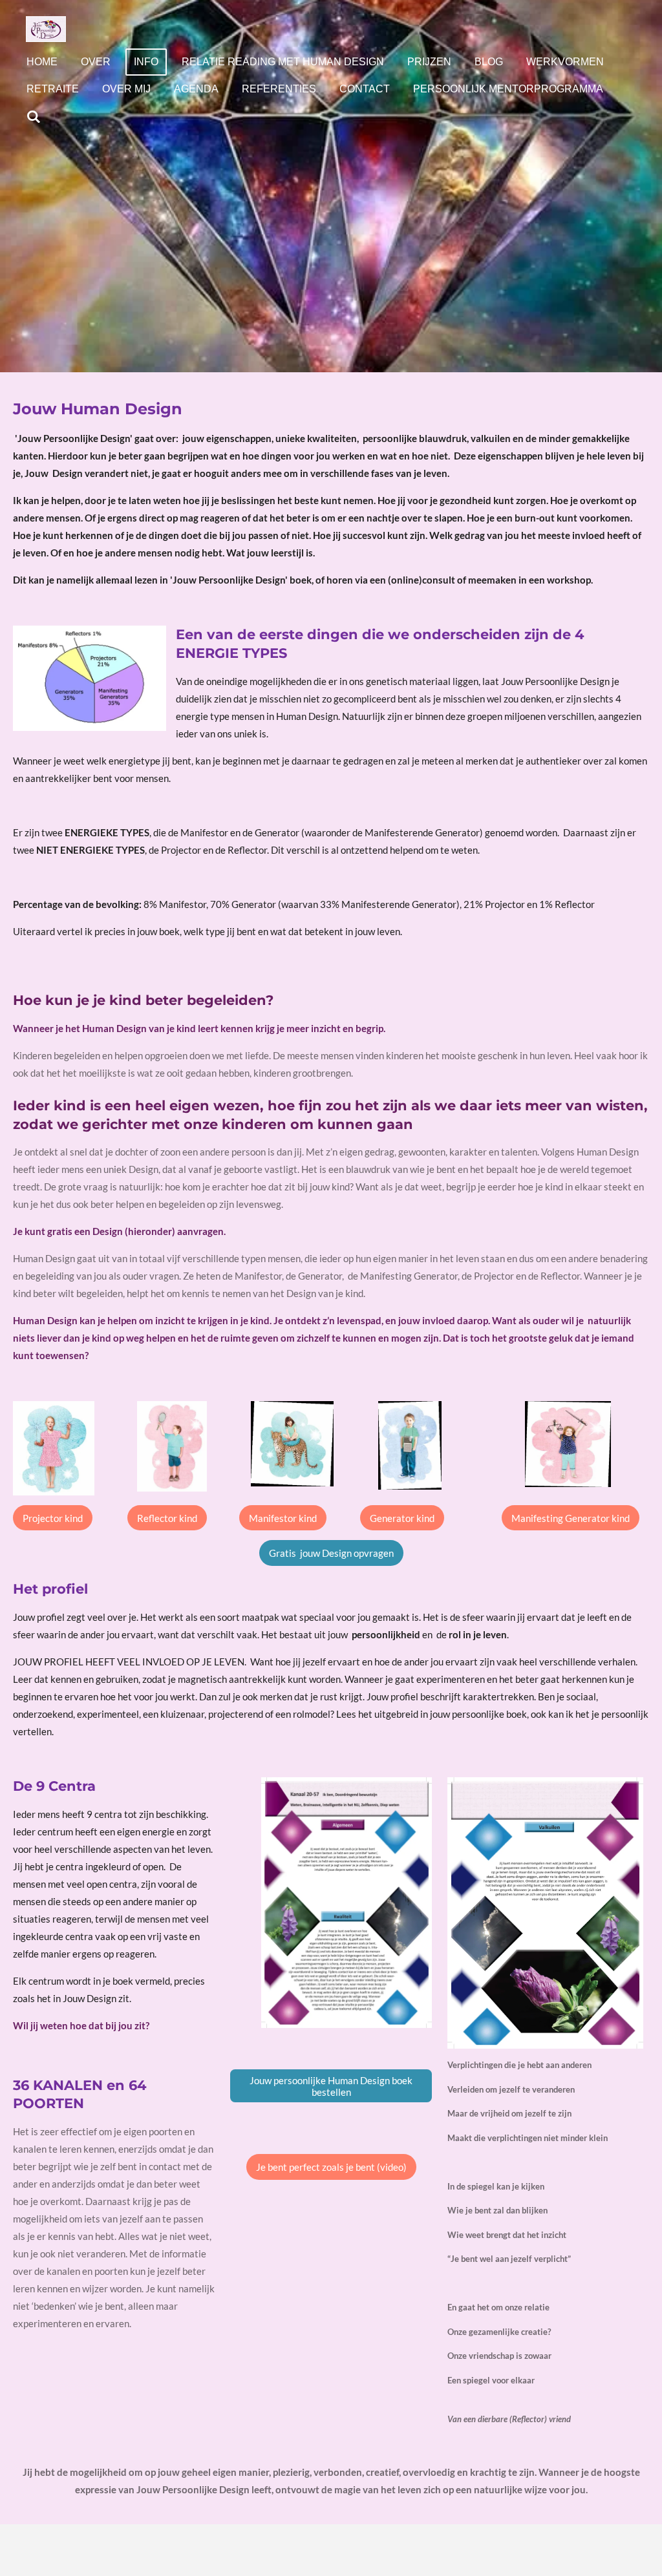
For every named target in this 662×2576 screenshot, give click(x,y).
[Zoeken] (34, 117)
